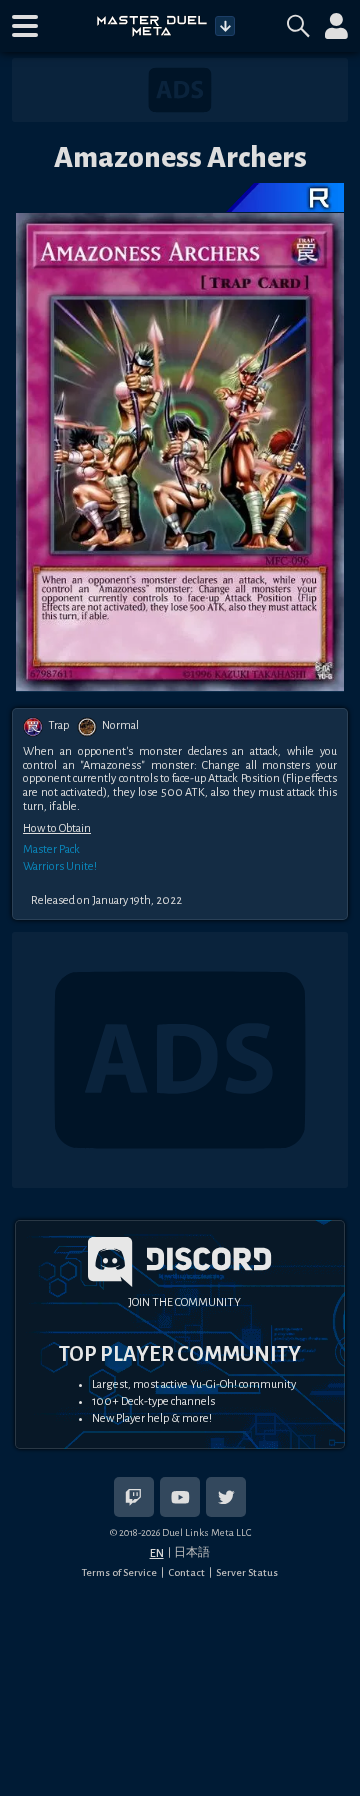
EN (157, 1553)
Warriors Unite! (60, 866)
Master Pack (51, 849)
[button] (25, 26)
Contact (186, 1572)
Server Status (247, 1572)
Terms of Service (119, 1572)
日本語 (192, 1552)
